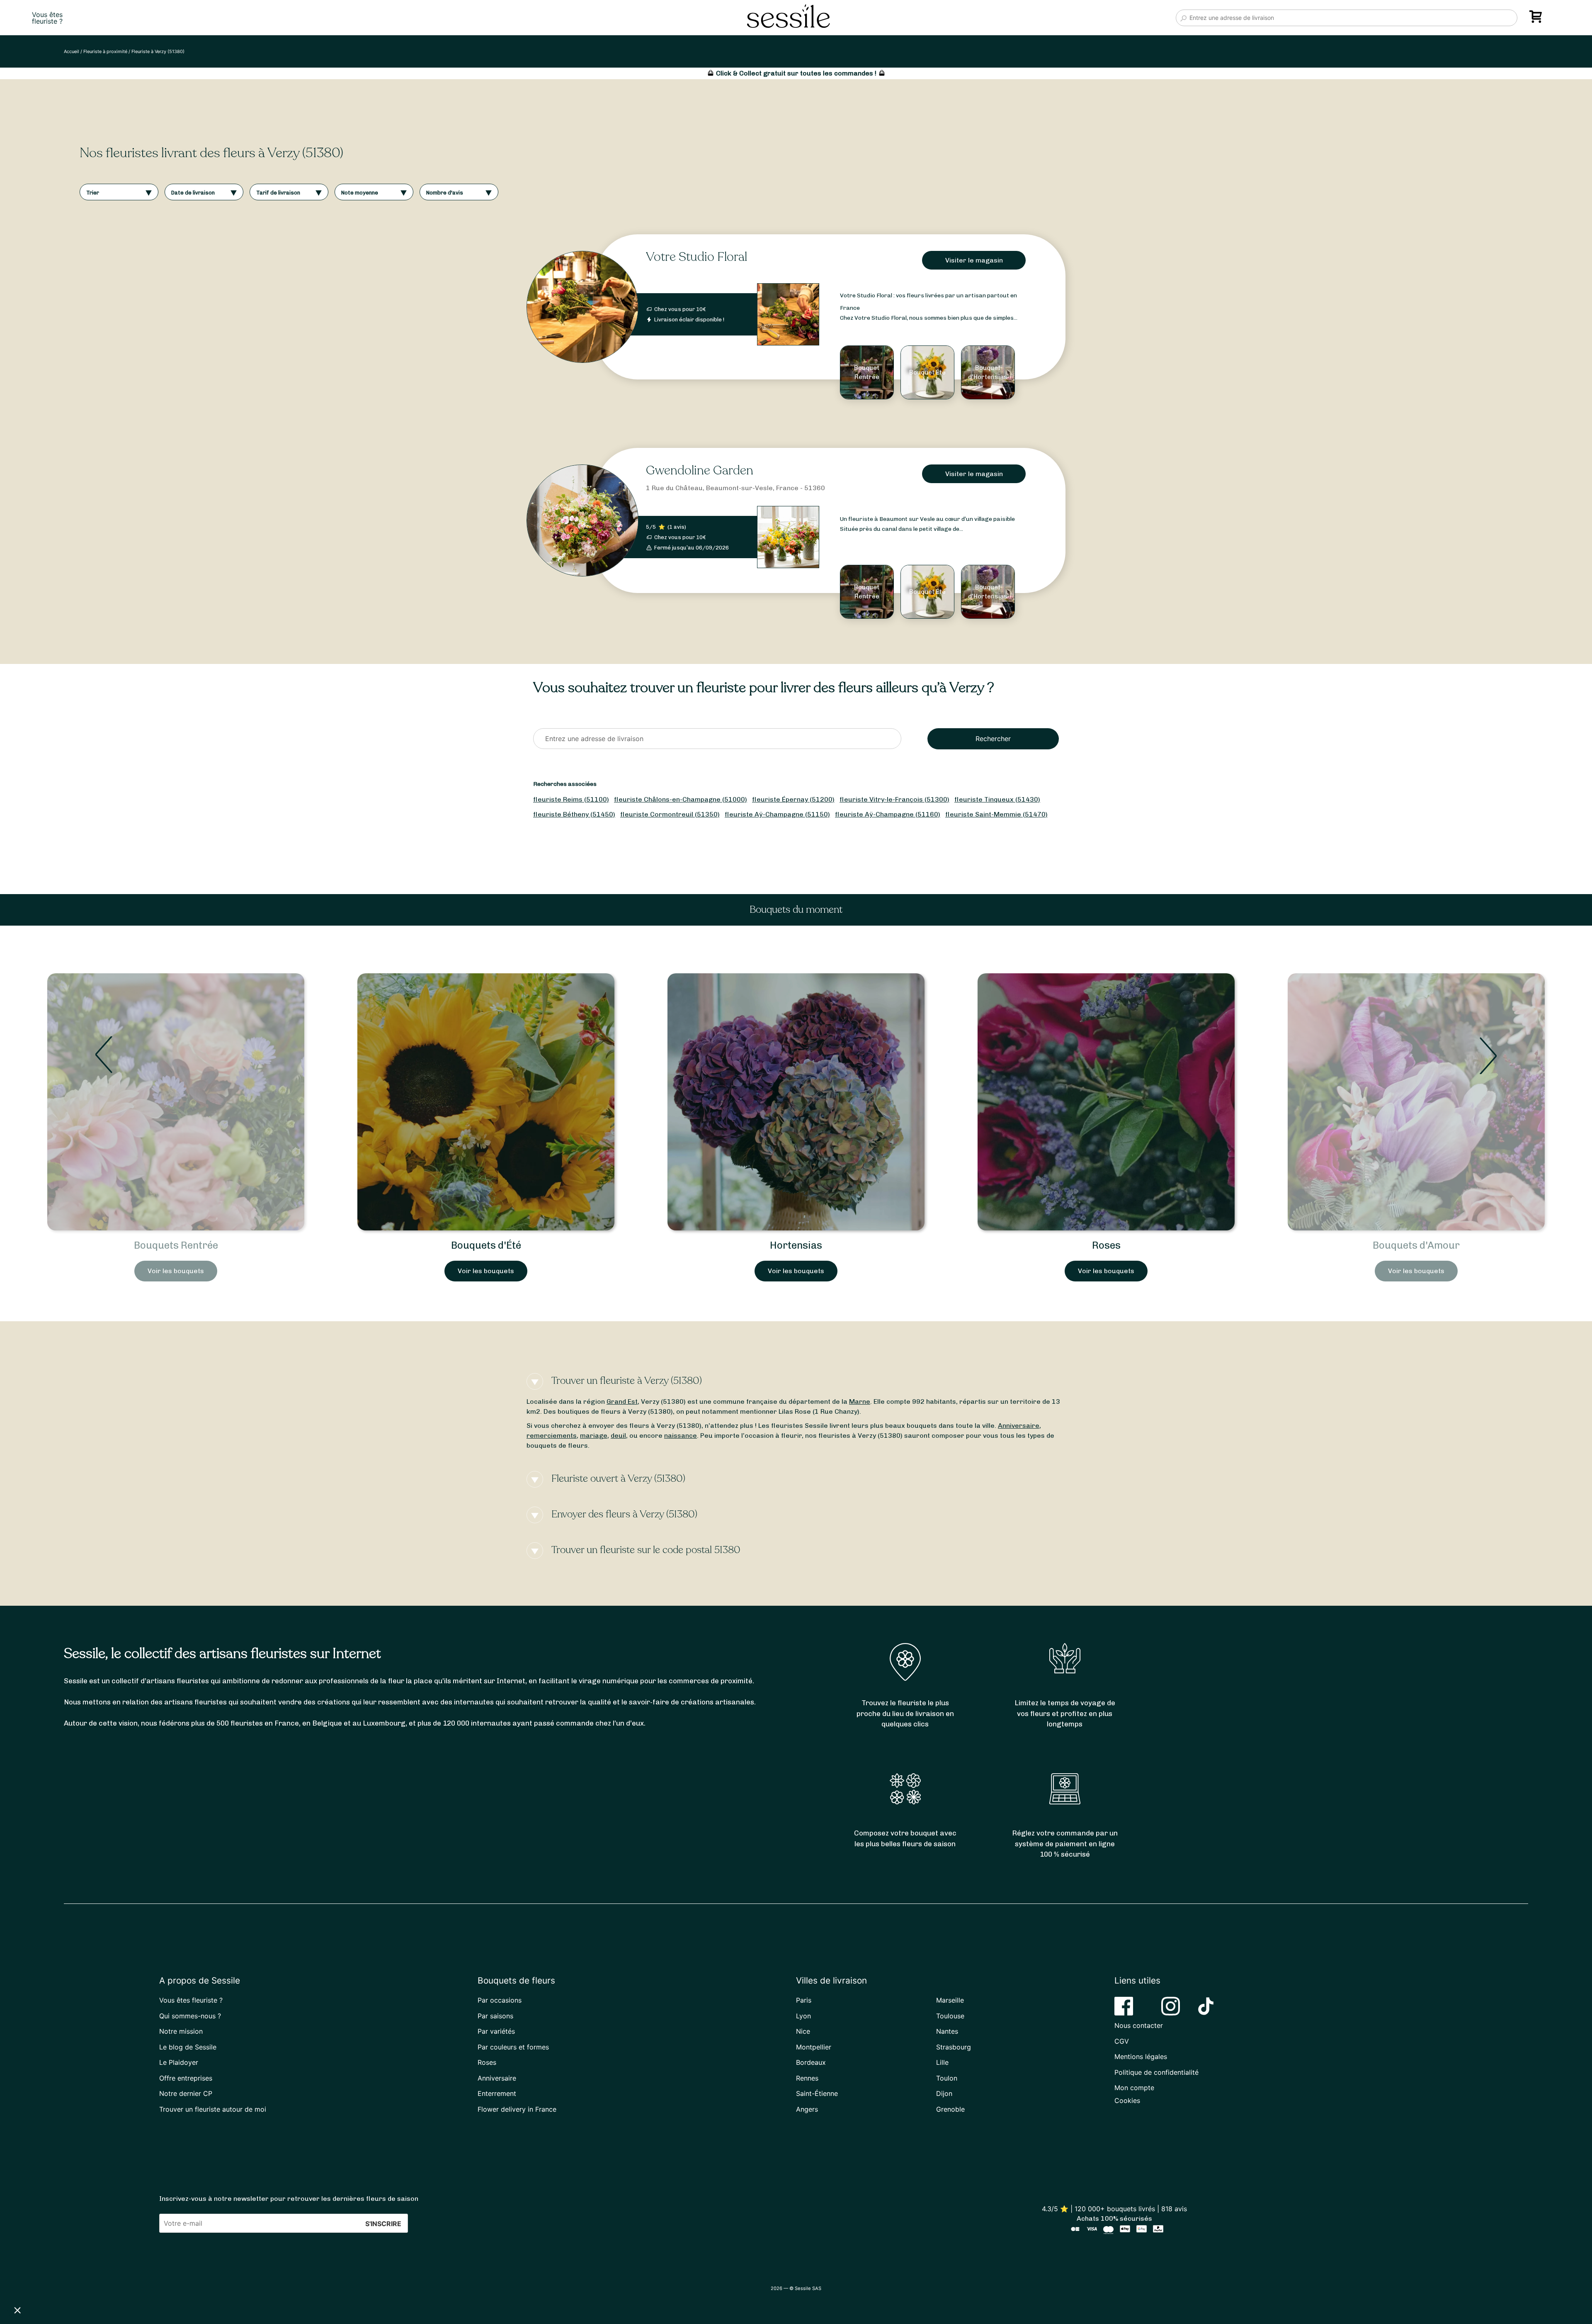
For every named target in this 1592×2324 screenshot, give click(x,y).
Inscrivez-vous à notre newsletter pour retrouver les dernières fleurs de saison (289, 2199)
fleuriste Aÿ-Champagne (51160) (888, 814)
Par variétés (496, 2031)
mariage (594, 1435)
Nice (803, 2031)
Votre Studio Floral (696, 257)
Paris (804, 2000)
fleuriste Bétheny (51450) (574, 814)
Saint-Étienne (817, 2093)
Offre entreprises (186, 2078)
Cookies (1127, 2100)
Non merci (37, 2282)
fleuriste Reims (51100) (571, 799)
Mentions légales (1141, 2057)
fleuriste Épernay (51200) (793, 799)
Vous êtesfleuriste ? (47, 18)
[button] (17, 2310)
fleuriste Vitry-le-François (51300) (894, 799)
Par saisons (495, 2016)
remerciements (552, 1435)
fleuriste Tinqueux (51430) (997, 799)
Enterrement (497, 2093)
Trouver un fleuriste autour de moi (213, 2109)
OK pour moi (153, 2282)
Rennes (807, 2078)
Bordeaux (811, 2062)
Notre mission (181, 2031)
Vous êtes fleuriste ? (191, 2000)
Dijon (944, 2093)
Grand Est (622, 1401)
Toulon (947, 2078)
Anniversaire (1019, 1426)
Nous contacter (1139, 2025)
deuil (618, 1435)
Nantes (947, 2031)
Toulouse (950, 2016)
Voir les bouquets (176, 1271)
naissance (681, 1435)
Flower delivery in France (517, 2109)
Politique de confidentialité (1156, 2072)
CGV (1122, 2041)
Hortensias (176, 1245)
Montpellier (814, 2047)
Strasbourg (954, 2047)
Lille (942, 2062)
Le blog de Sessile (188, 2047)
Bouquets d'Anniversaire (1416, 1245)
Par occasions (500, 2000)
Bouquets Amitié (1106, 1245)
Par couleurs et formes (513, 2047)
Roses (486, 1245)
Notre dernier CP (186, 2093)
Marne (860, 1401)
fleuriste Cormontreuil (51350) (670, 814)
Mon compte (1134, 2088)
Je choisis (95, 2282)
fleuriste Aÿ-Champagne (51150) (777, 814)
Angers (807, 2109)
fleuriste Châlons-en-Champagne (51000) (681, 799)
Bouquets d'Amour (796, 1245)
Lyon (803, 2016)
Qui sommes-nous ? (190, 2016)
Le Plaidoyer (179, 2062)
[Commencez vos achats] (1537, 19)
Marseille (950, 2000)
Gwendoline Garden (700, 470)
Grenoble (950, 2109)
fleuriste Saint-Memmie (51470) (996, 814)
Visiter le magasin (974, 260)
